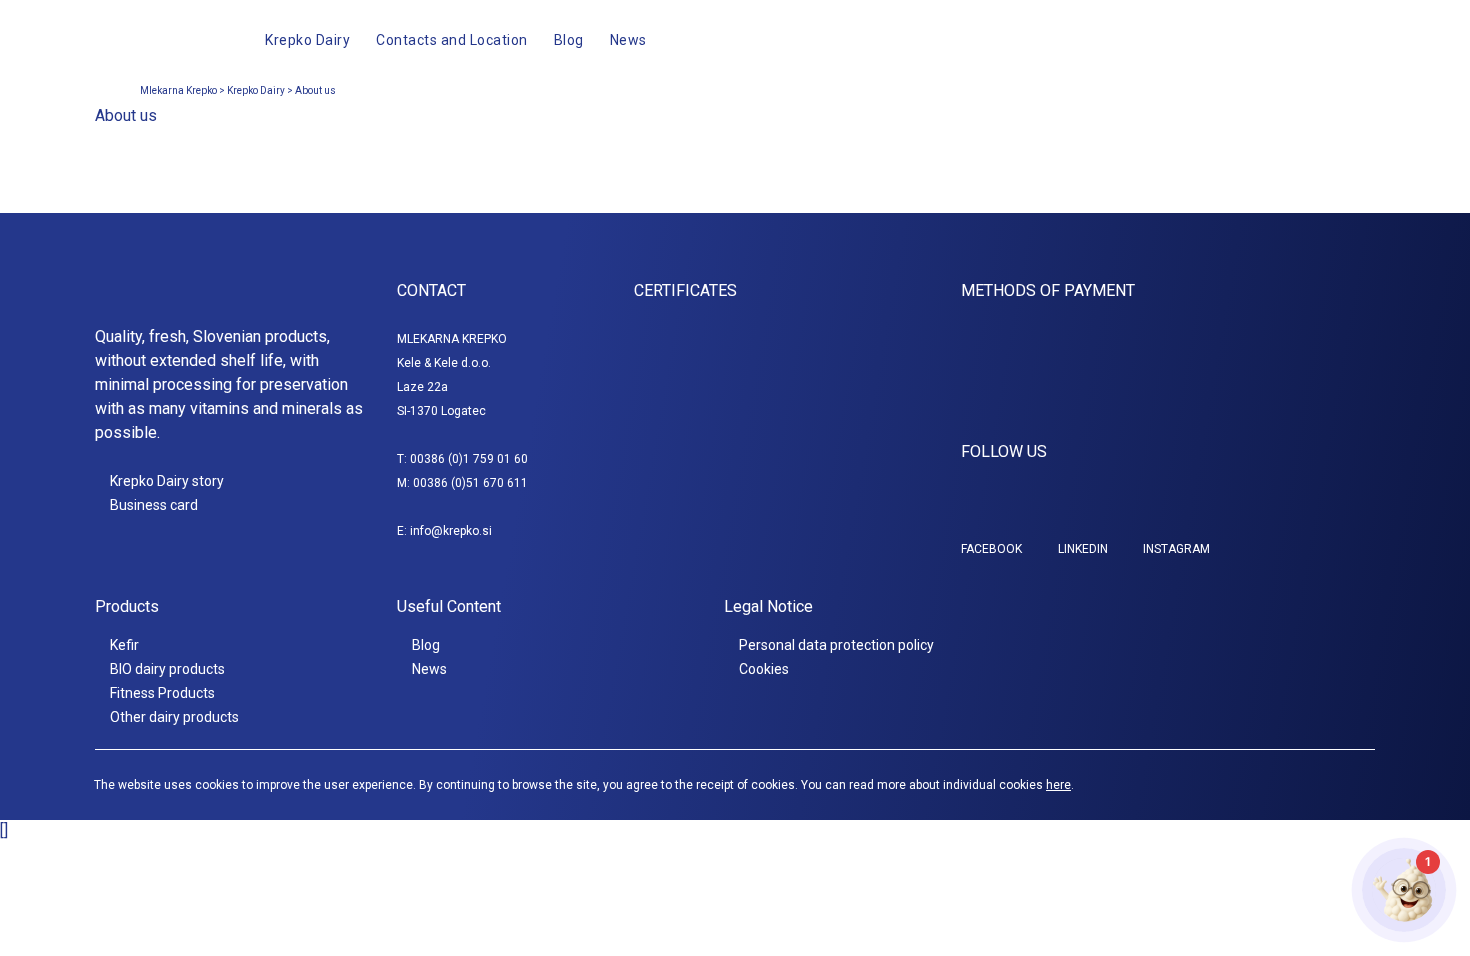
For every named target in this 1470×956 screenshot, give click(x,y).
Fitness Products (162, 693)
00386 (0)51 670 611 (470, 483)
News (429, 669)
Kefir (124, 645)
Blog (426, 645)
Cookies (764, 669)
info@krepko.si (451, 531)
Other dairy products (174, 717)
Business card (154, 505)
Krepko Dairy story (167, 481)
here (1058, 785)
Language (1289, 40)
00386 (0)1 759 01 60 (469, 459)
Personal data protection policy (836, 645)
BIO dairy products (167, 669)
